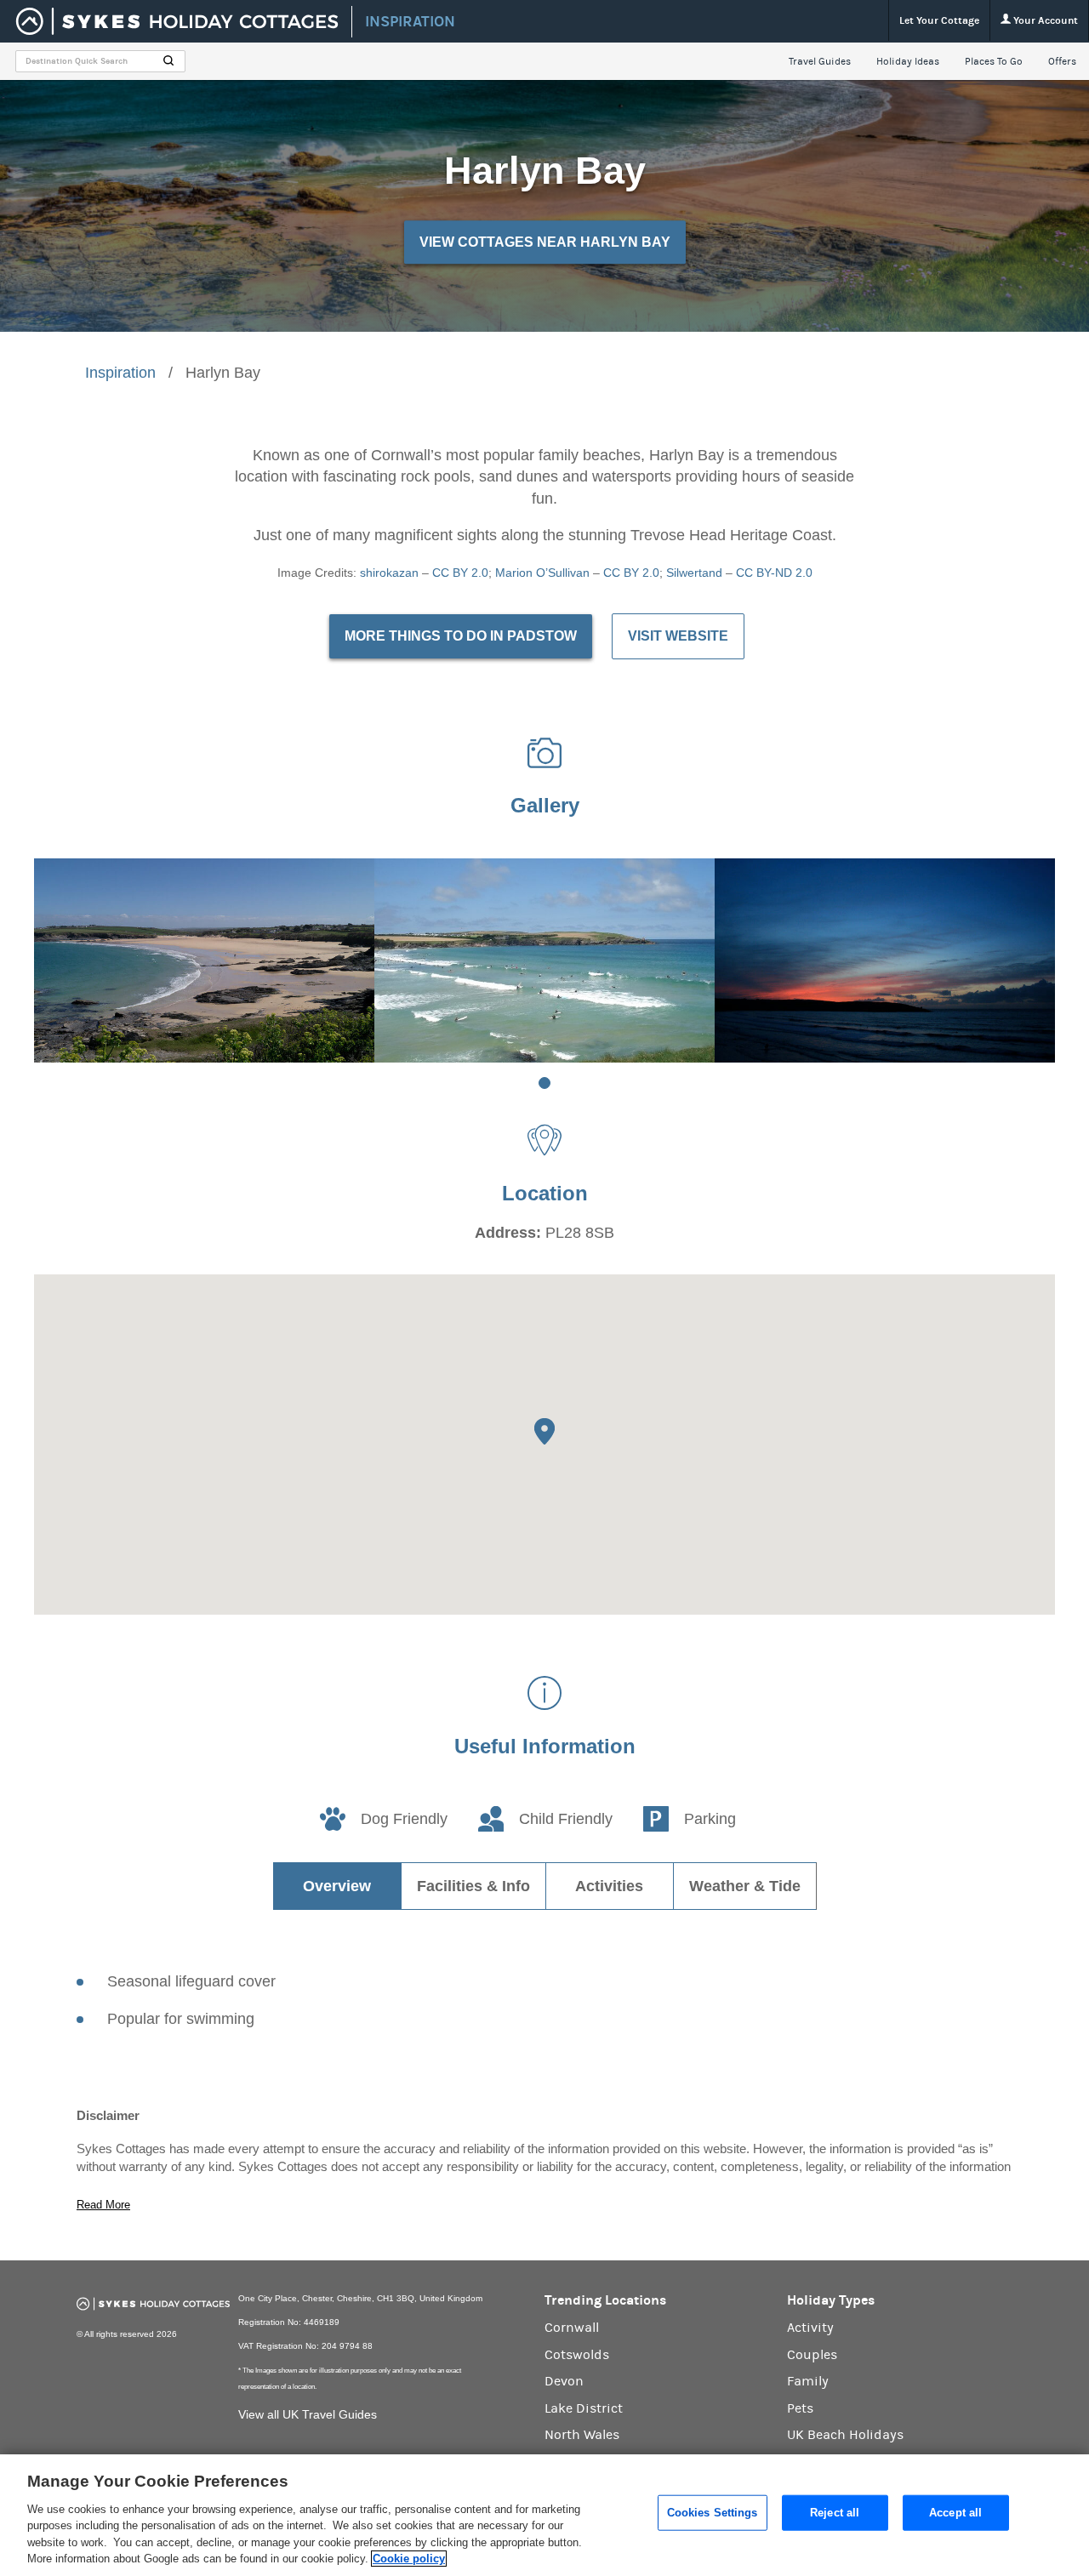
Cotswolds (577, 2355)
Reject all (835, 2513)
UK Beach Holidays (845, 2435)
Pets (800, 2408)
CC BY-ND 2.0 (774, 573)
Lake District (584, 2408)
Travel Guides (820, 61)
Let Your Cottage (939, 20)
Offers (1062, 61)
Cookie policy (409, 2559)
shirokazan (389, 573)
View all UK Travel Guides (308, 2414)
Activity (810, 2328)
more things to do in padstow (461, 636)
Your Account (1044, 20)
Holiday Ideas (908, 61)
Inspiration (120, 373)
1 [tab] (544, 1083)
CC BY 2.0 (460, 573)
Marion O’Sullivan (542, 573)
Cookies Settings (713, 2513)
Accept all (955, 2513)
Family (808, 2381)
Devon (564, 2381)
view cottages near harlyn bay (545, 242)
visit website (678, 636)
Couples (812, 2355)
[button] (544, 1431)
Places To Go (994, 61)
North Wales (582, 2435)
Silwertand (694, 573)
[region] (544, 2515)
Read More (103, 2205)
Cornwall (572, 2328)
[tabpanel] (204, 960)
